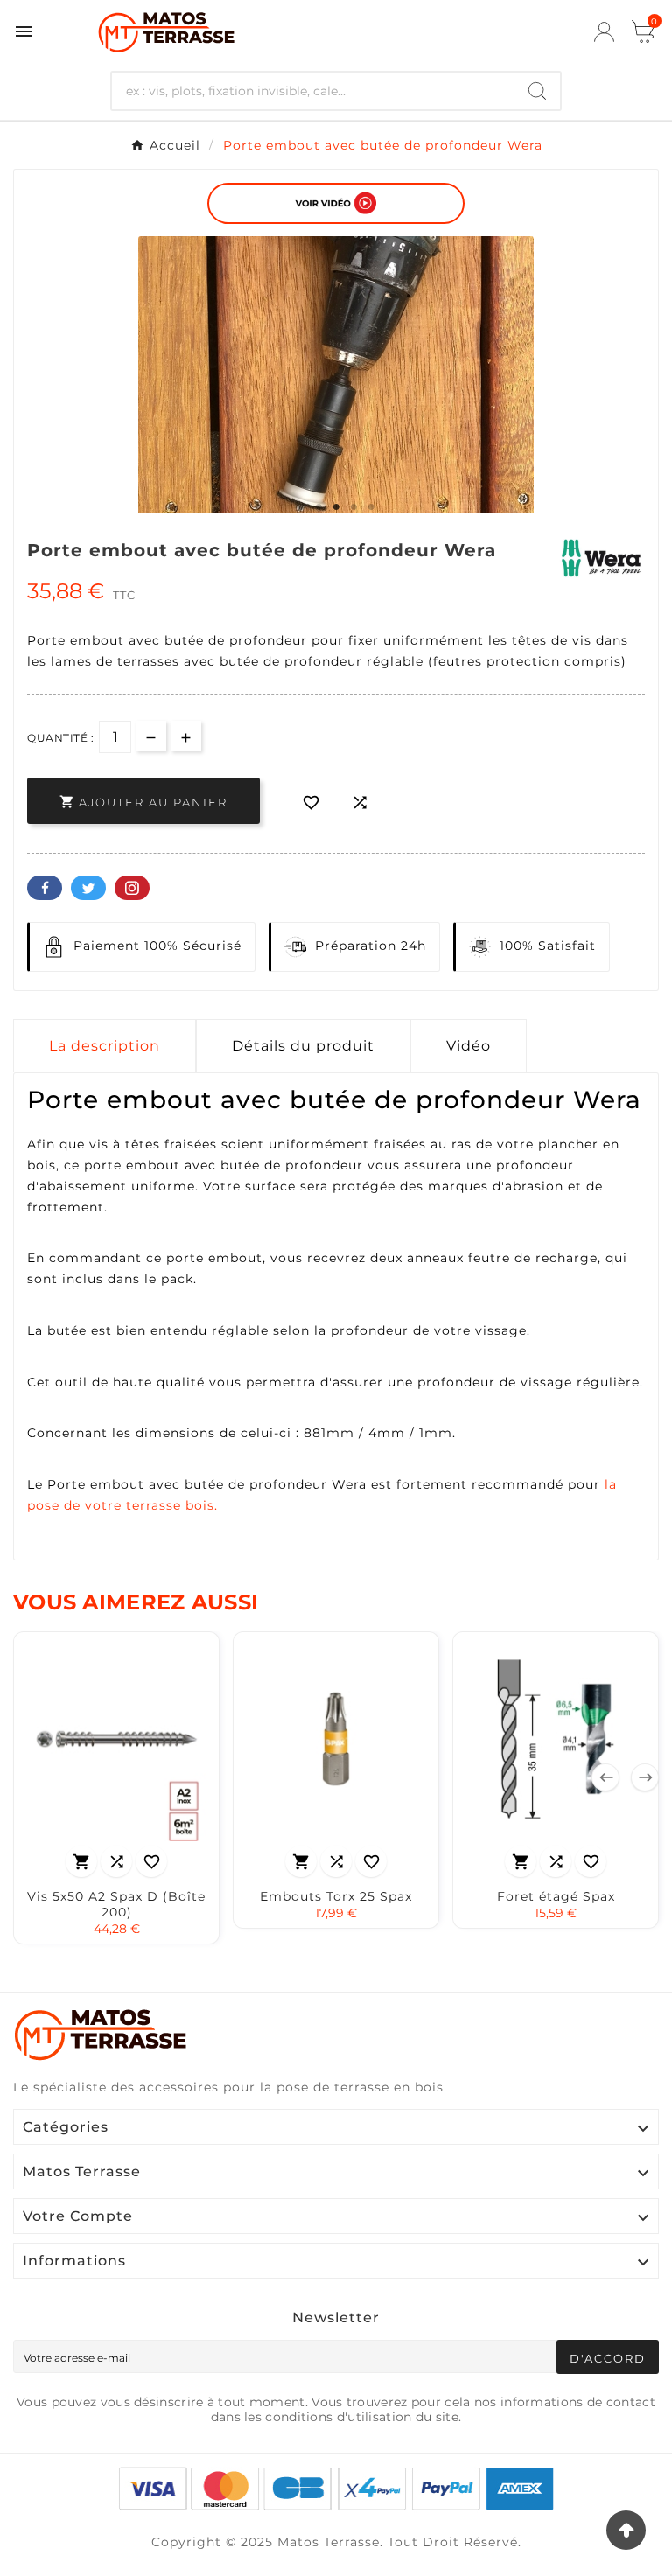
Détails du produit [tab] (303, 1046)
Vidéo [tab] (469, 1046)
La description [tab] (105, 1046)
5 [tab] (371, 507)
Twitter (88, 888)
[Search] (537, 91)
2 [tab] (318, 507)
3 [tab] (336, 507)
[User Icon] (604, 32)
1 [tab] (301, 507)
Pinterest (132, 888)
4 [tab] (353, 507)
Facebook (45, 888)
